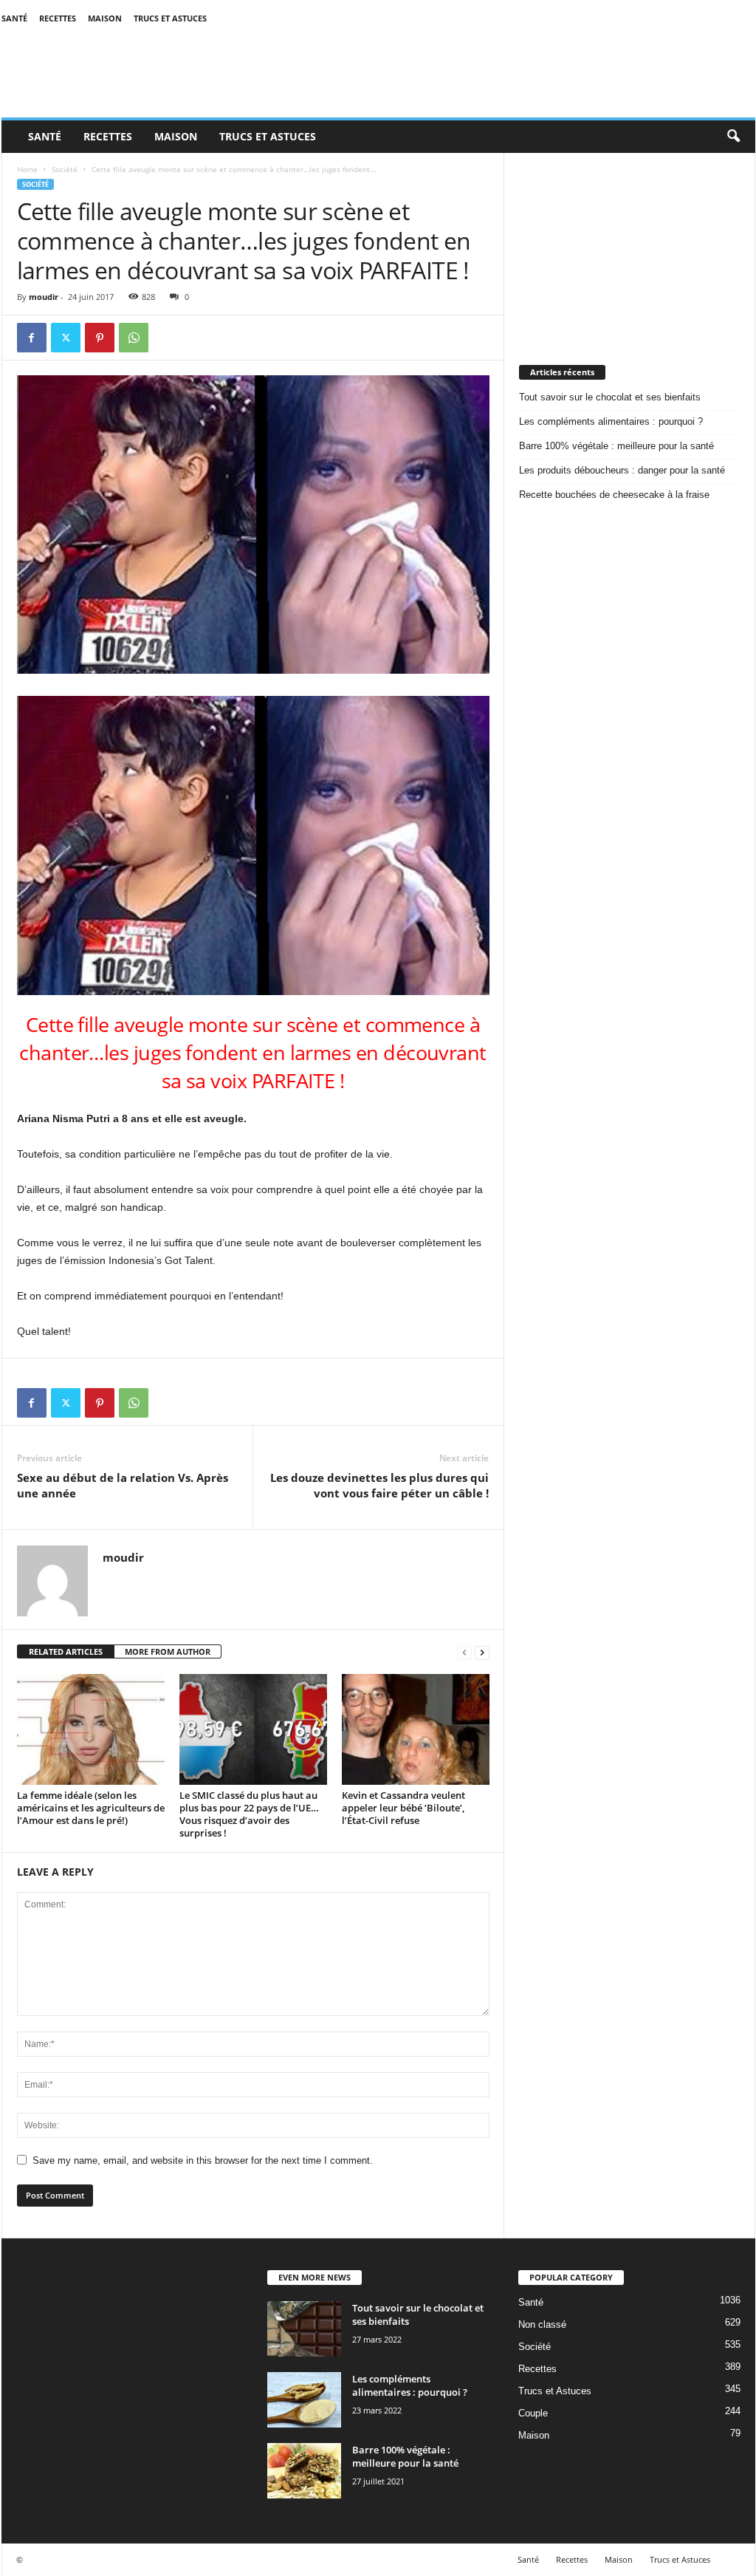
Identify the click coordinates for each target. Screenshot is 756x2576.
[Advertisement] (630, 245)
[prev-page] (464, 1652)
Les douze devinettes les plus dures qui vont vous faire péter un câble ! (379, 1485)
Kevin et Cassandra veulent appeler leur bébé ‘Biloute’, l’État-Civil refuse (403, 1808)
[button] (733, 137)
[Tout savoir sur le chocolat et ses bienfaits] (304, 2329)
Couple (533, 2413)
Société (65, 169)
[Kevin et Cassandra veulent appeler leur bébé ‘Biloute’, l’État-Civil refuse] (416, 1729)
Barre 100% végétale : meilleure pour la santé (616, 446)
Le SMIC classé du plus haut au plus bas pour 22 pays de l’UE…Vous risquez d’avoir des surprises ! (249, 1814)
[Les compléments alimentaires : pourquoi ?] (304, 2400)
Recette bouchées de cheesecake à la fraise (614, 495)
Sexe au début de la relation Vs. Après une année (123, 1485)
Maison (105, 18)
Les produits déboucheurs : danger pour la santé (622, 470)
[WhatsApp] (134, 338)
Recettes (58, 18)
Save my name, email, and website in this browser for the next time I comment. (203, 2160)
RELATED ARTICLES (66, 1651)
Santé (14, 18)
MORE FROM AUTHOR (168, 1651)
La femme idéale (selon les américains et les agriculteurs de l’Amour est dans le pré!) (91, 1808)
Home (27, 169)
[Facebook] (32, 338)
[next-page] (482, 1652)
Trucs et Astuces (170, 18)
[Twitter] (66, 338)
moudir (44, 297)
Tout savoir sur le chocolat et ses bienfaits (610, 397)
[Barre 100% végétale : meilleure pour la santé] (304, 2471)
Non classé (542, 2324)
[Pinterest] (100, 338)
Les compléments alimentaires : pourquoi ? (611, 421)
